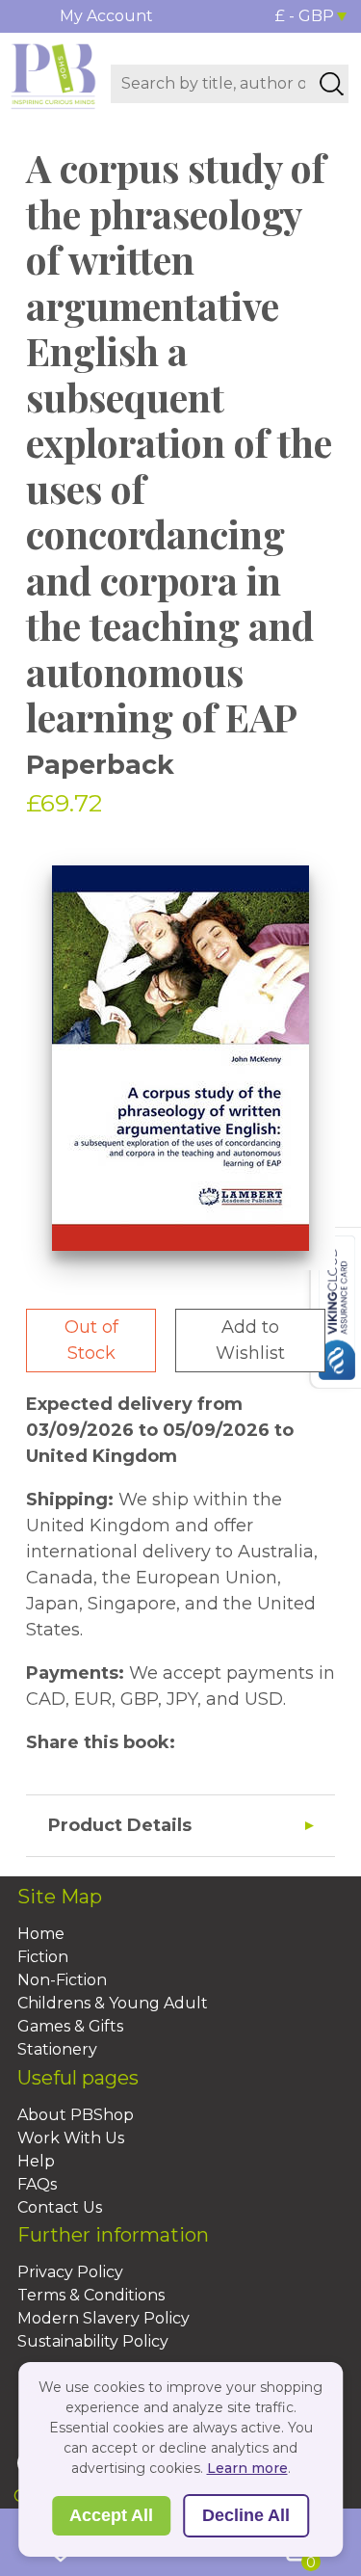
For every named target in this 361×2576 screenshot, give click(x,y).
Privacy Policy (70, 2272)
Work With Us (71, 2138)
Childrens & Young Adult (113, 2003)
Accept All (111, 2515)
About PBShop (76, 2115)
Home (41, 1934)
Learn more (247, 2468)
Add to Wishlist (250, 1340)
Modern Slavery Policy (103, 2318)
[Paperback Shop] (53, 75)
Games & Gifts (70, 2026)
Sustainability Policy (93, 2341)
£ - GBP (305, 16)
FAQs (37, 2184)
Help (36, 2161)
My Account (106, 16)
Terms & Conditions (91, 2295)
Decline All (246, 2515)
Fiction (43, 1957)
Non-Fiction (62, 1980)
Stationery (57, 2049)
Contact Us (60, 2207)
